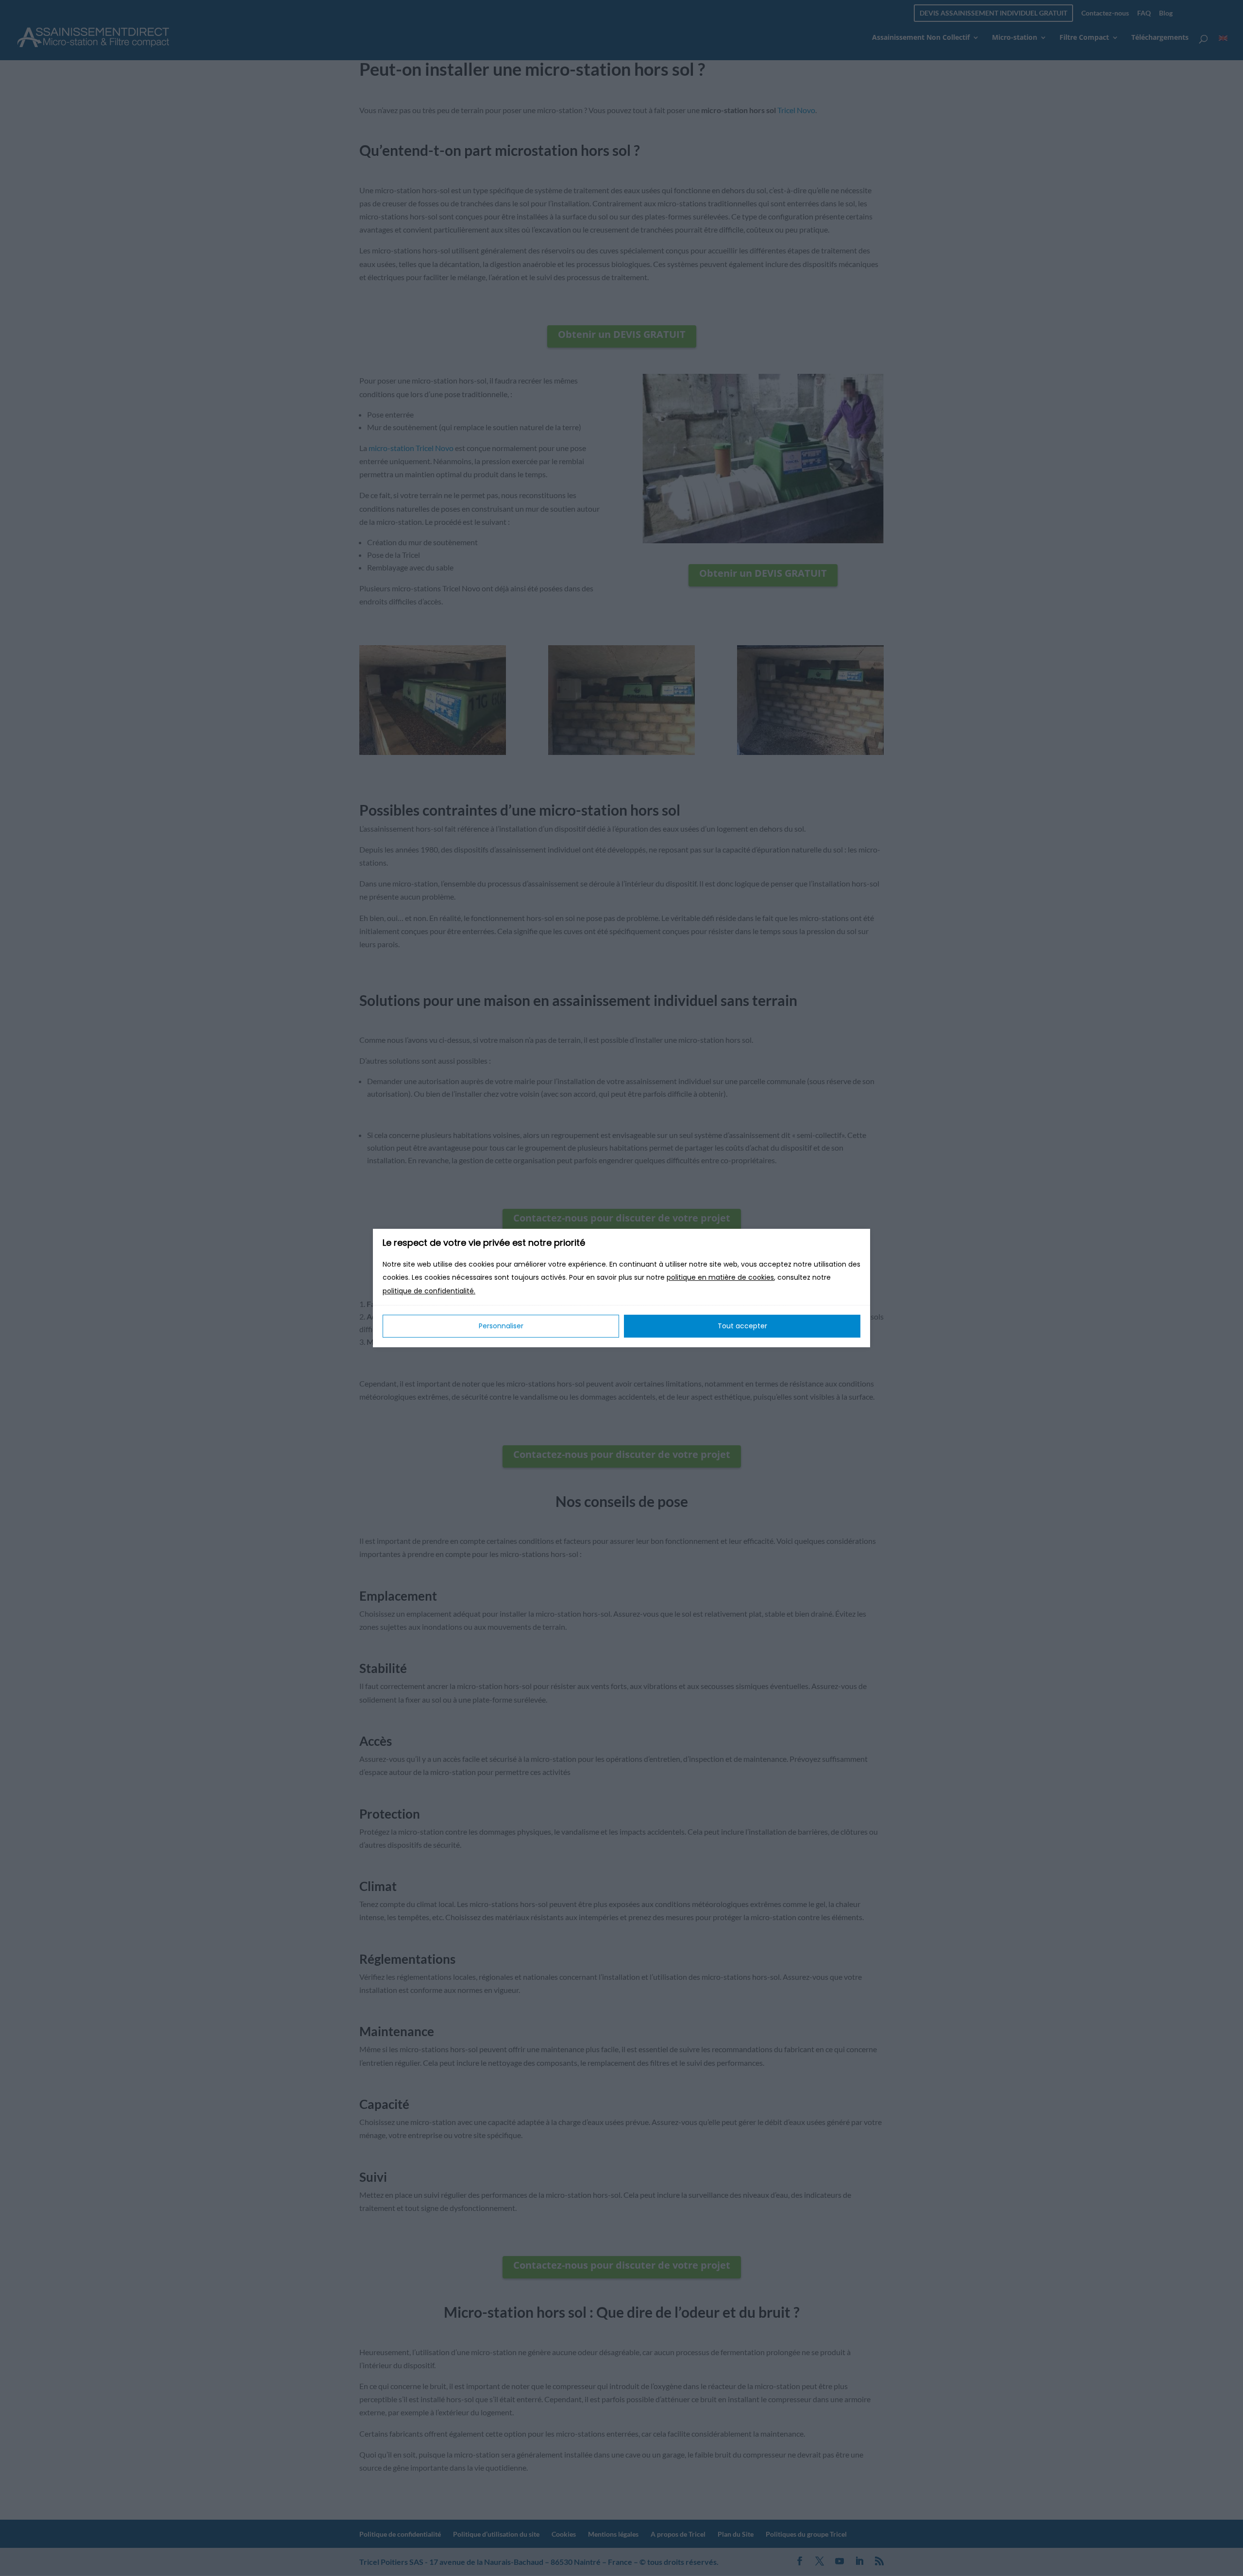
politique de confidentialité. (429, 1291)
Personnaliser (501, 1326)
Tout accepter (742, 1326)
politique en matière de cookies (720, 1278)
